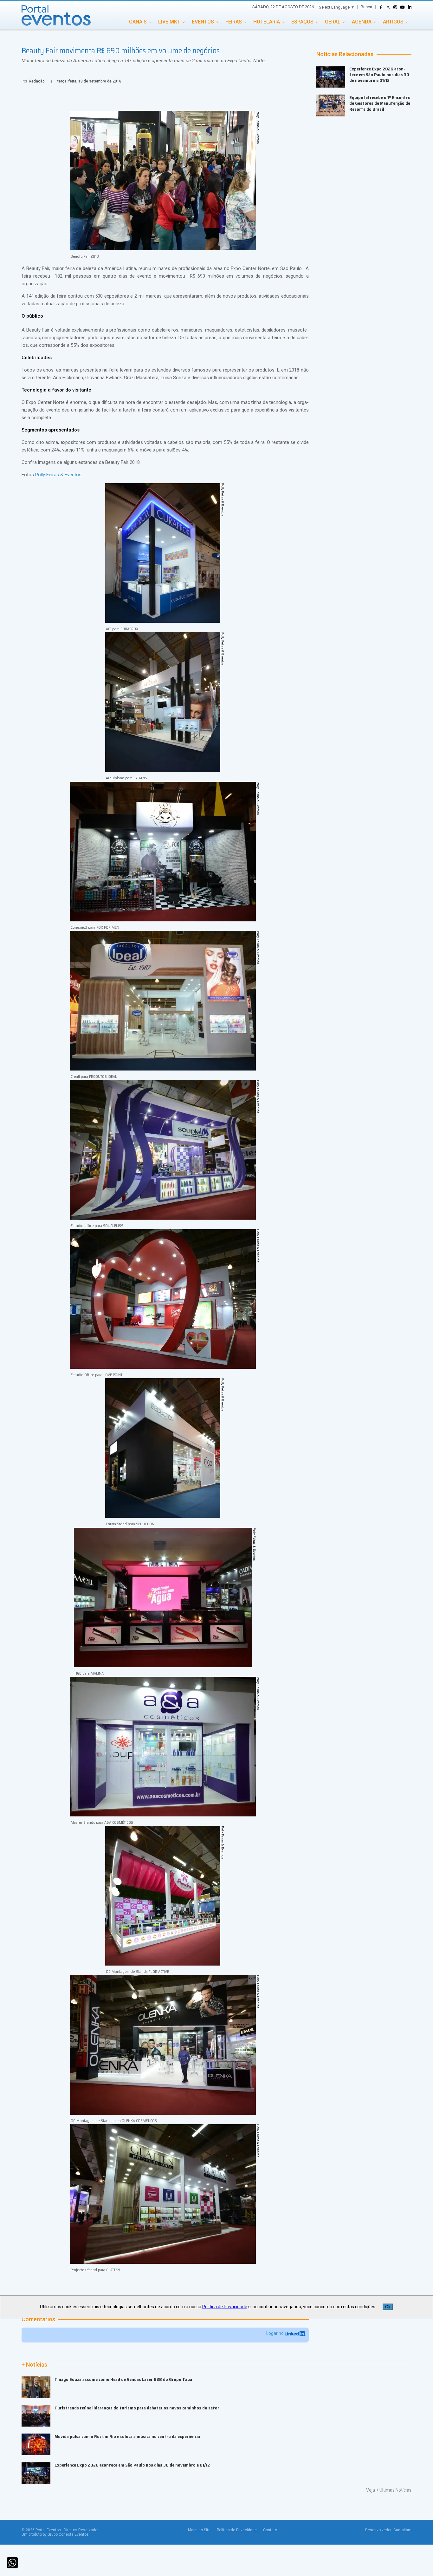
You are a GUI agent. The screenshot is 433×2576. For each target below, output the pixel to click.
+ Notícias (34, 2365)
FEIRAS (234, 22)
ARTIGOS (393, 22)
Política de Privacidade (237, 2530)
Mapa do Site (199, 2530)
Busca (366, 7)
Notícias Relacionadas (345, 54)
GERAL (333, 22)
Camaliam (402, 2530)
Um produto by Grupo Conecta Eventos (55, 2534)
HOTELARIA (267, 22)
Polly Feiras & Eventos (58, 475)
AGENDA (362, 22)
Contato (270, 2530)
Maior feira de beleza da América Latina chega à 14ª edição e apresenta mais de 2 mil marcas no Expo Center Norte (143, 61)
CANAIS (138, 22)
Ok (388, 2307)
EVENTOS (203, 22)
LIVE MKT (169, 22)
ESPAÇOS (302, 22)
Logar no (275, 2333)
